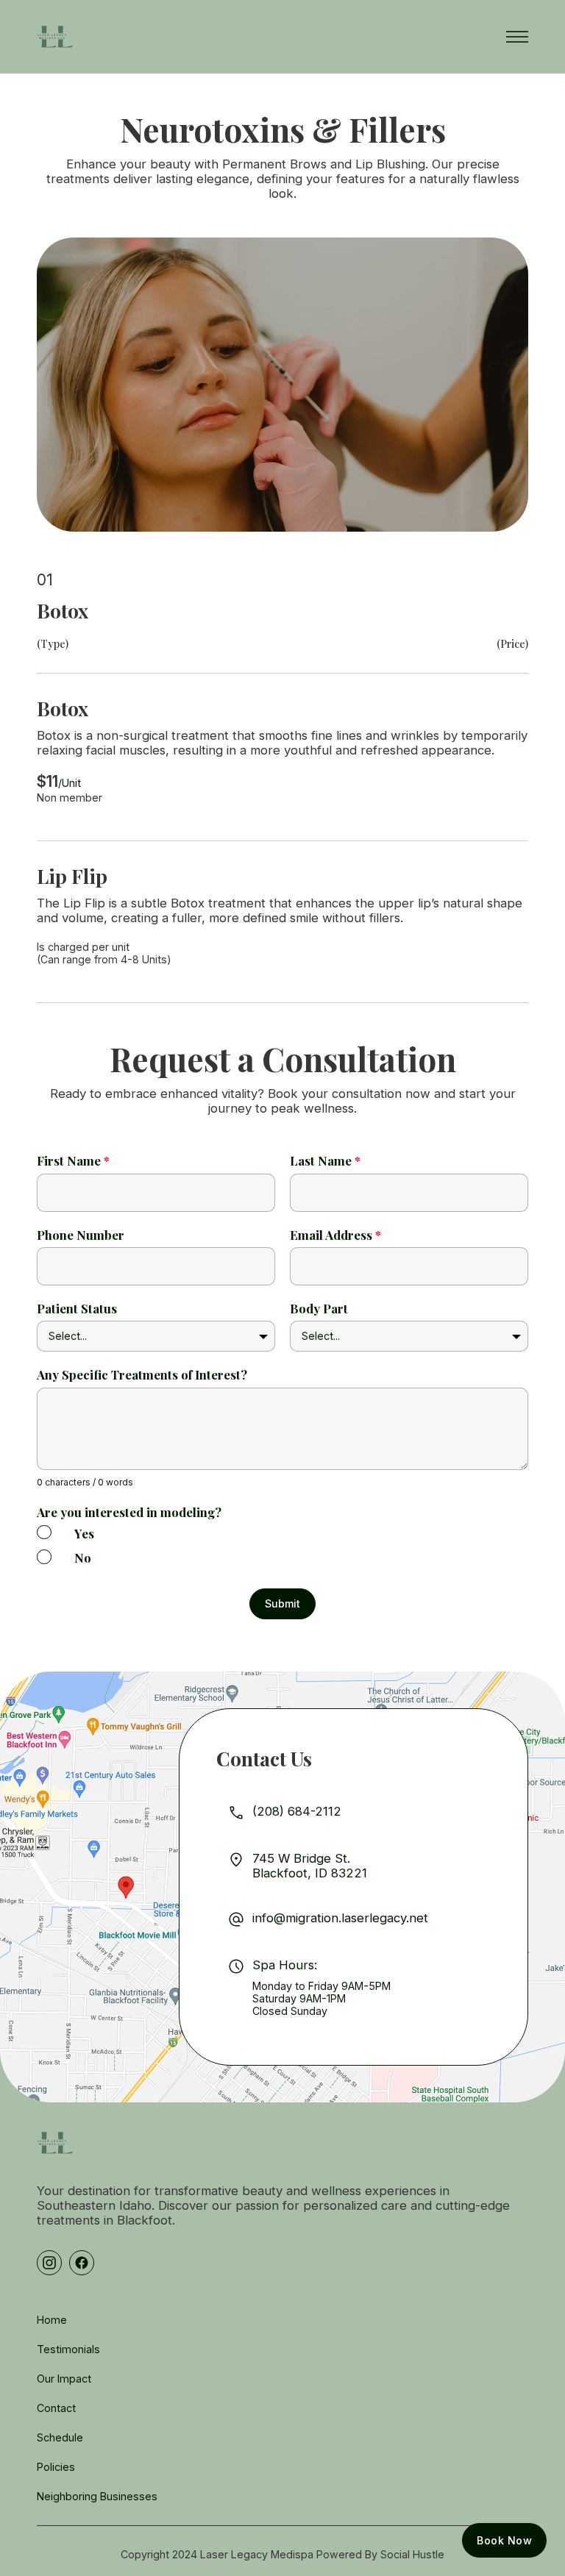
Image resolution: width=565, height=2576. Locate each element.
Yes (84, 1533)
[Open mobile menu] (517, 37)
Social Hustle (412, 2554)
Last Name (325, 1160)
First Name (73, 1160)
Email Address (335, 1235)
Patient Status (77, 1308)
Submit (282, 1603)
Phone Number (81, 1235)
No (83, 1558)
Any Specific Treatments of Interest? (142, 1374)
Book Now (504, 2540)
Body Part (319, 1308)
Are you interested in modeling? (129, 1512)
